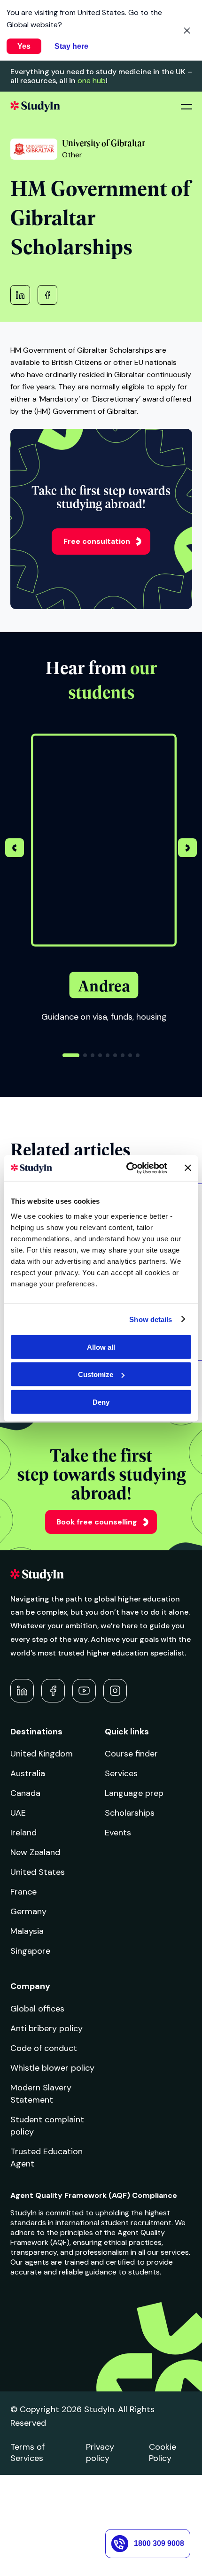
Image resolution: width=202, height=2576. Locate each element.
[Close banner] (188, 1168)
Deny (101, 1402)
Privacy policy (100, 2452)
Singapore (30, 1951)
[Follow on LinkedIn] (22, 1691)
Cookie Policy (163, 2452)
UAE (18, 1813)
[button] (187, 849)
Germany (28, 1911)
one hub (92, 81)
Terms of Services (27, 2452)
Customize (96, 1374)
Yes (24, 46)
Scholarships (130, 1813)
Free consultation (97, 541)
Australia (28, 1773)
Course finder (131, 1754)
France (23, 1892)
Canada (25, 1793)
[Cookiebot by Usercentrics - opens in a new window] (127, 1168)
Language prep (134, 1793)
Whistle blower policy (52, 2068)
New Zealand (35, 1852)
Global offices (37, 2009)
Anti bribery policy (47, 2028)
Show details (151, 1319)
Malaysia (27, 1931)
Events (118, 1833)
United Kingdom (42, 1754)
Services (121, 1773)
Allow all (101, 1347)
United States (38, 1872)
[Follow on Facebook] (53, 1691)
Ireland (23, 1833)
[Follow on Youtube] (84, 1691)
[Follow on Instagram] (115, 1691)
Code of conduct (44, 2048)
